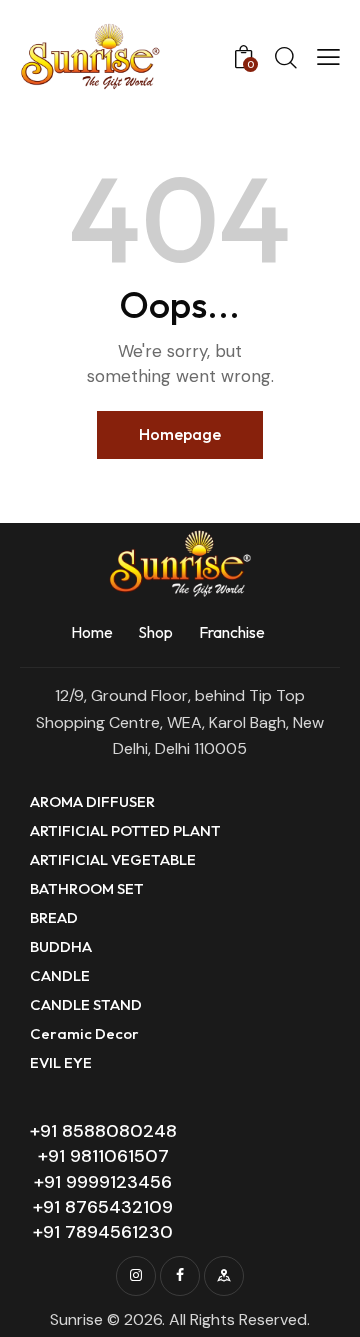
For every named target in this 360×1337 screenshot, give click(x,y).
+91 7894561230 (103, 1232)
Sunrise (76, 1319)
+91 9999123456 (103, 1182)
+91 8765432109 (103, 1207)
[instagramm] (136, 1276)
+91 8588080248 (103, 1131)
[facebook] (180, 1276)
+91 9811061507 (103, 1156)
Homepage (180, 434)
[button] (328, 57)
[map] (224, 1276)
